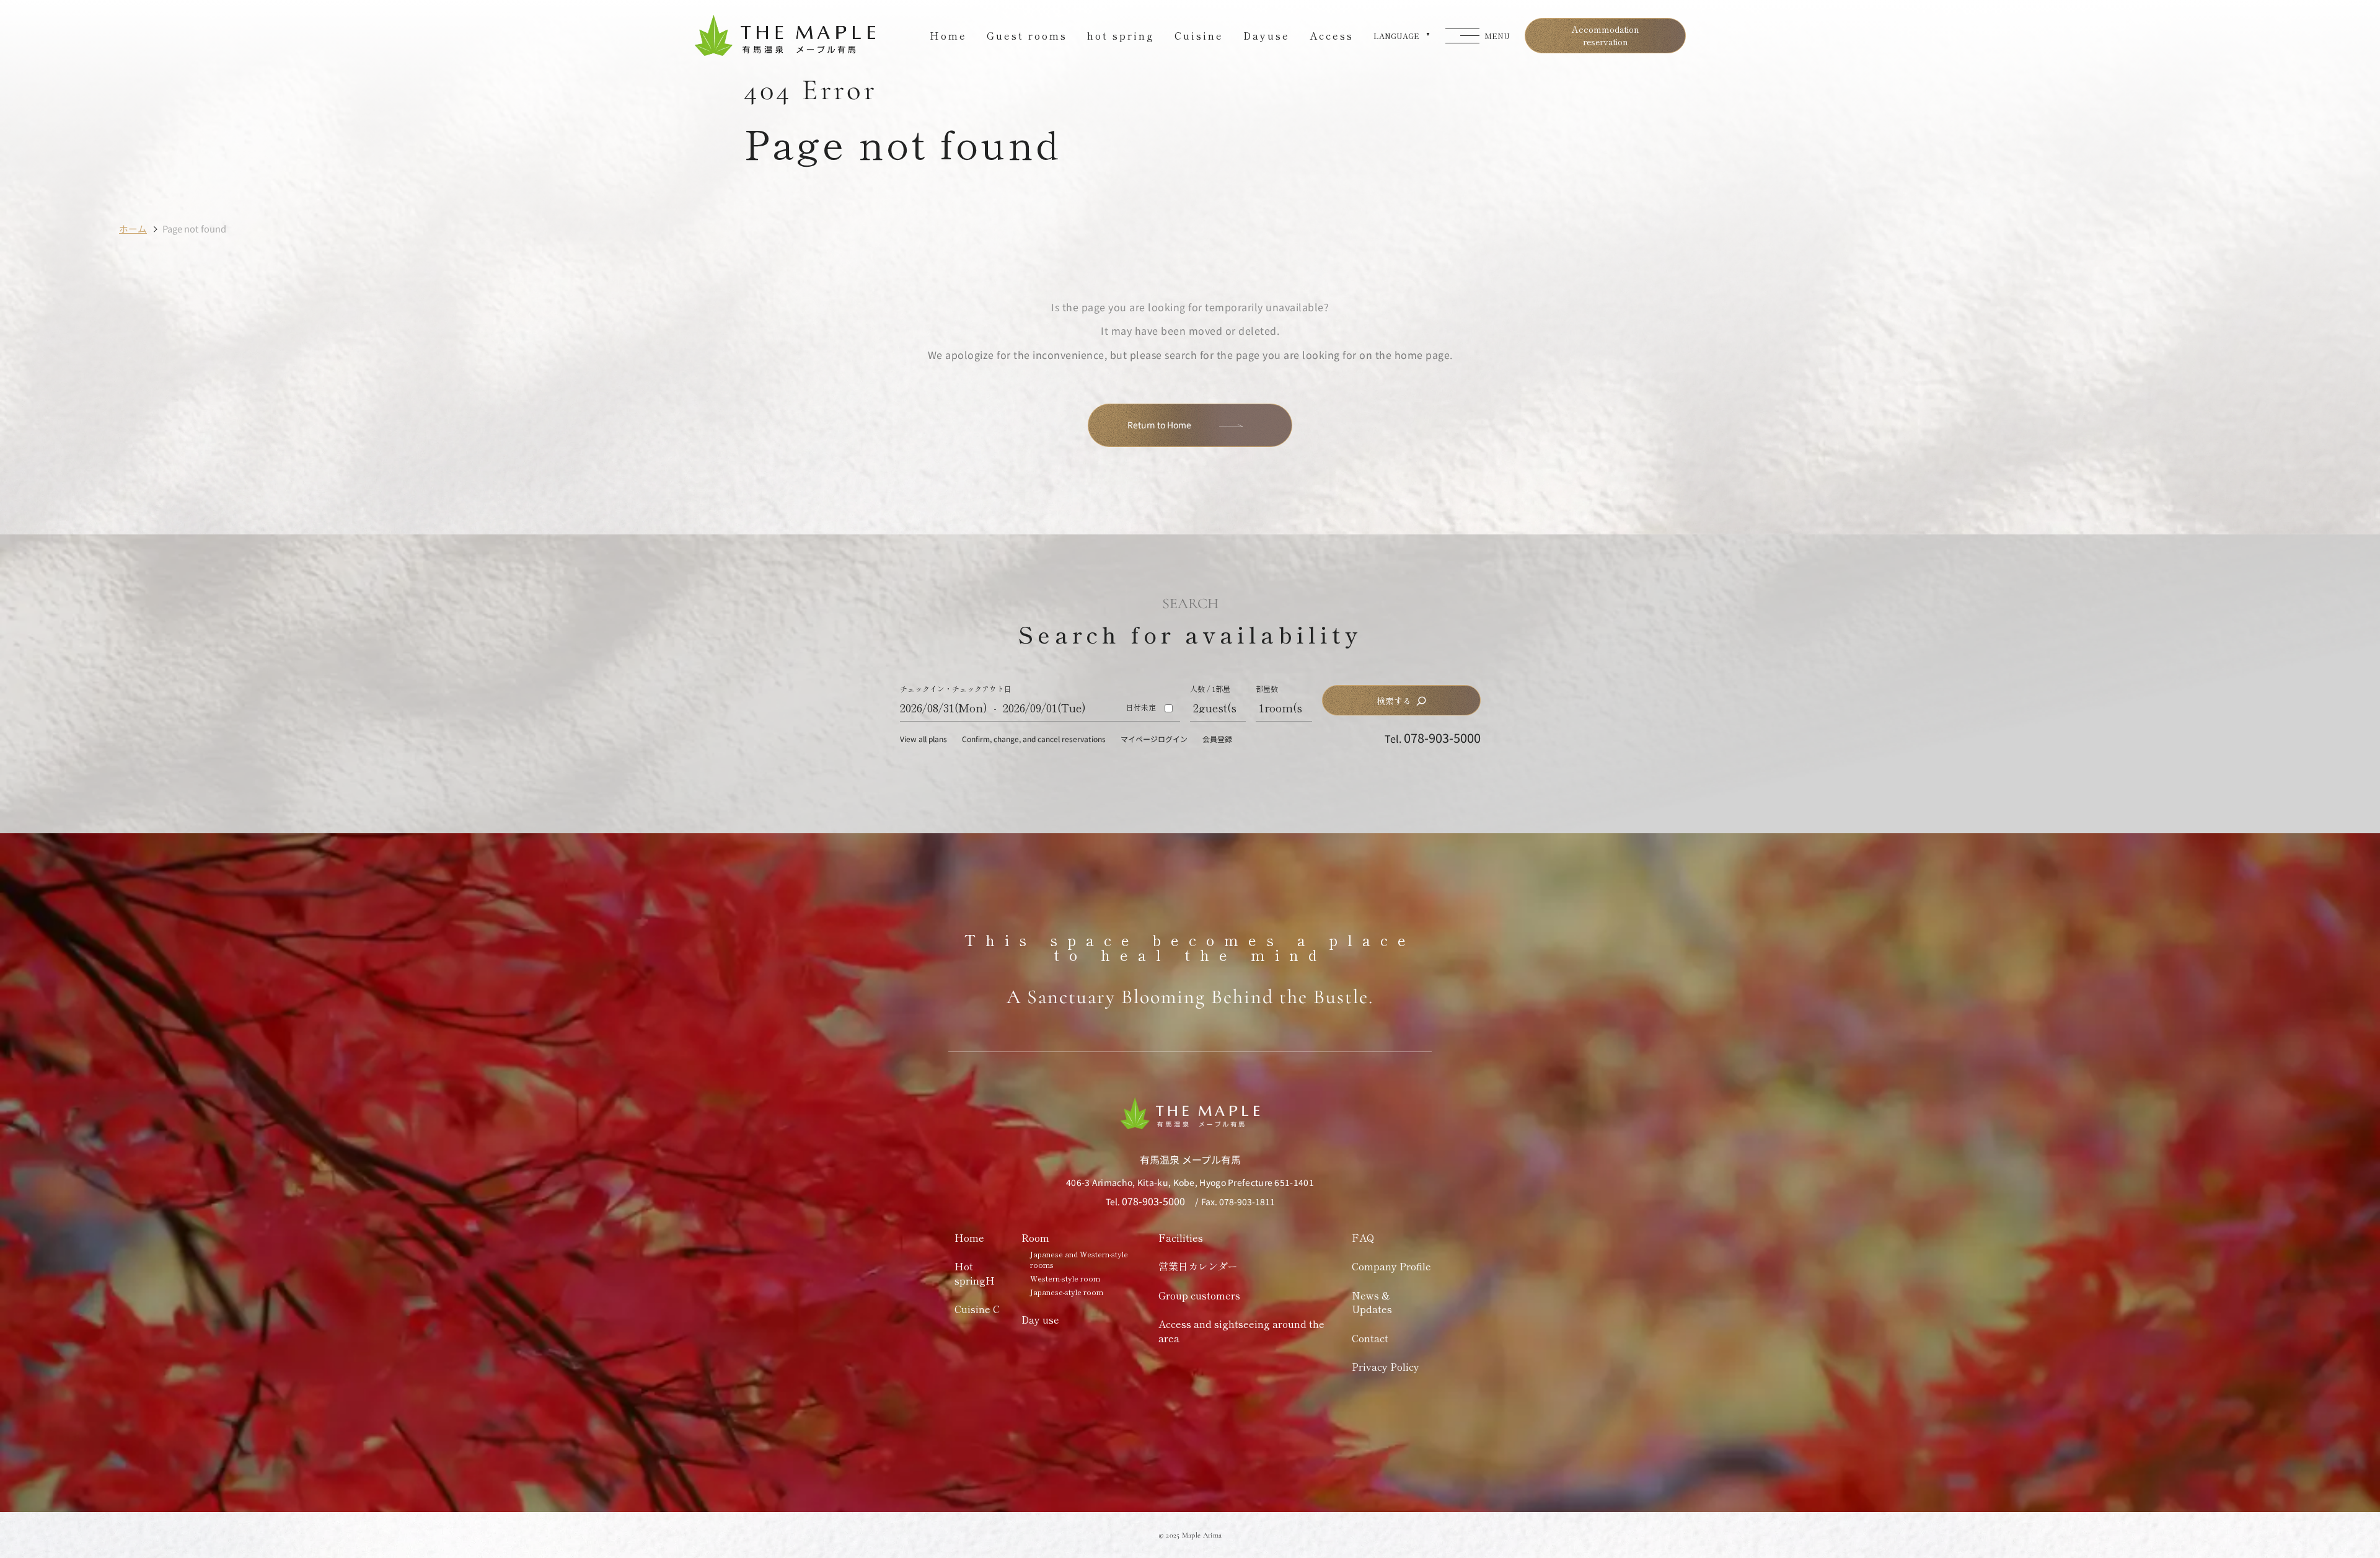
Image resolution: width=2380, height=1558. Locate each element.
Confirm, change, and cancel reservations (1034, 739)
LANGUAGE (1396, 36)
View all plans (923, 739)
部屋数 (1267, 689)
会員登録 (1217, 739)
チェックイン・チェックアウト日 (956, 689)
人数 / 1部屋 (1210, 689)
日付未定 (1141, 707)
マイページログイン (1154, 739)
